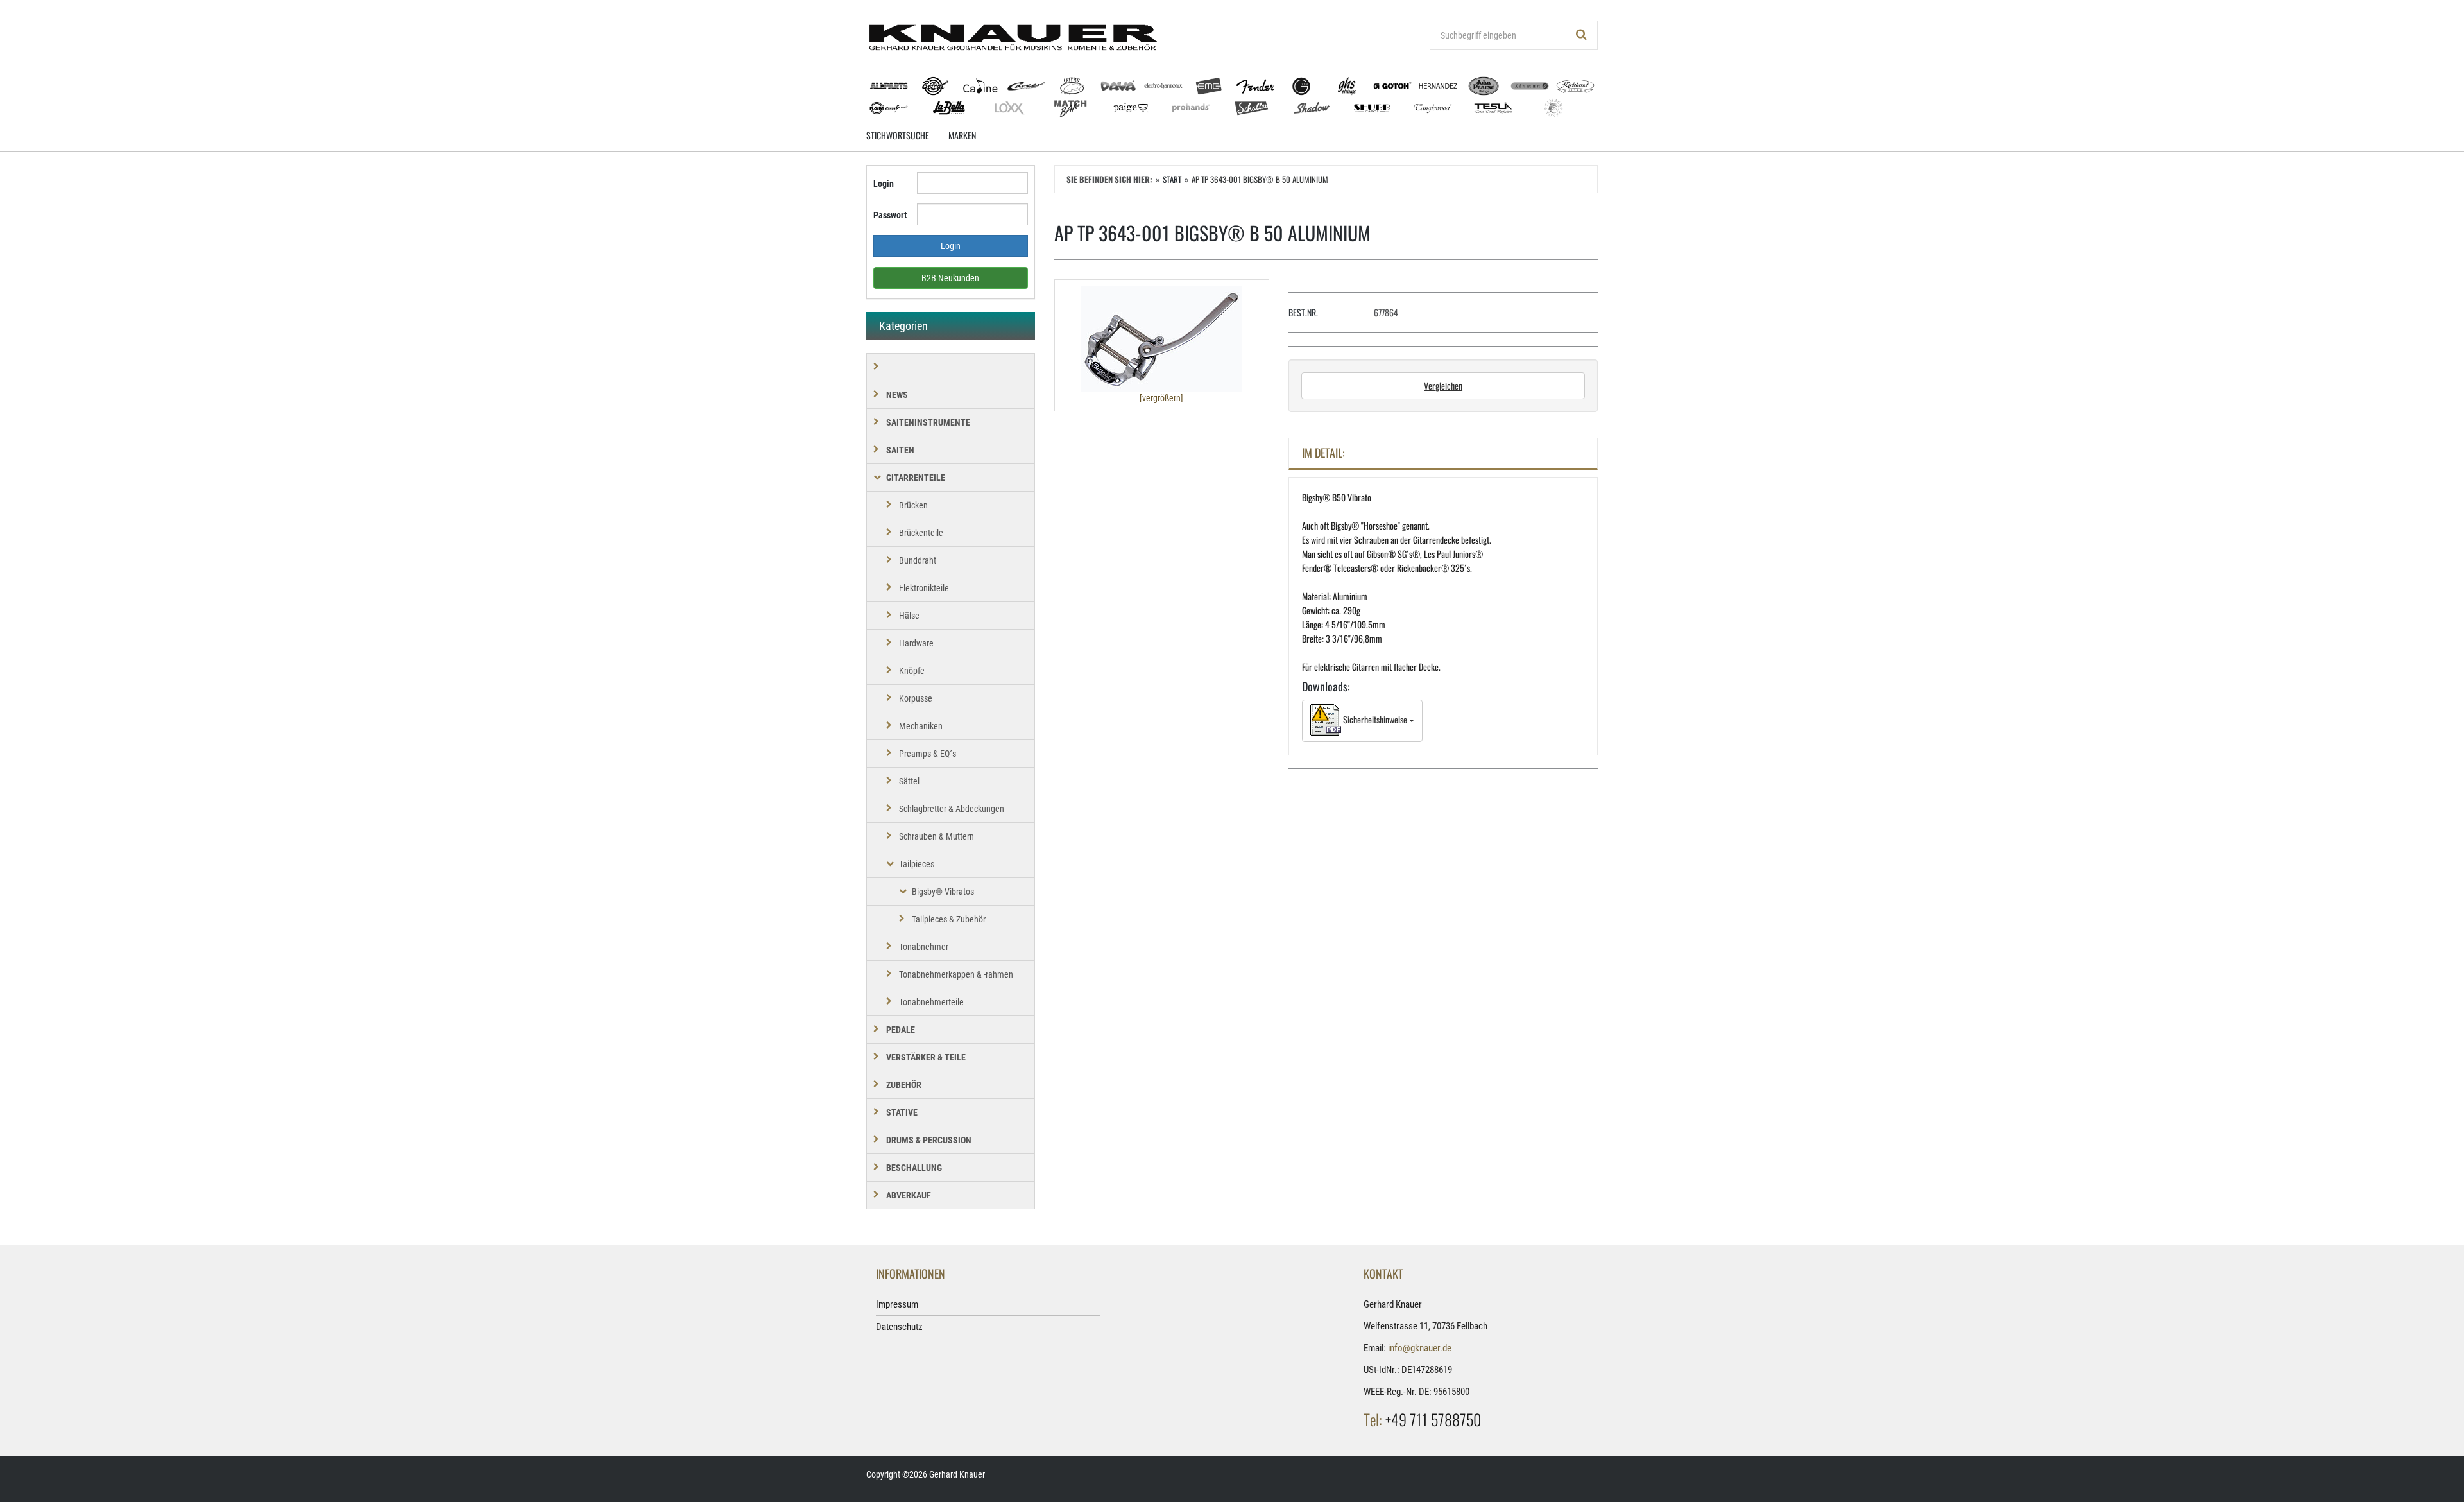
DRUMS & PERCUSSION (929, 1140)
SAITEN (900, 450)
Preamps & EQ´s (928, 754)
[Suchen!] (1582, 35)
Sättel (909, 781)
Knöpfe (912, 671)
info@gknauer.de (1420, 1348)
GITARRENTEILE (916, 478)
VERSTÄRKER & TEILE (926, 1057)
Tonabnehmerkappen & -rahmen (956, 974)
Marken (962, 135)
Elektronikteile (924, 588)
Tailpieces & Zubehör (949, 919)
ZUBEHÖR (904, 1085)
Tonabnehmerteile (931, 1002)
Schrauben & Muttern (937, 836)
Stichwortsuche (898, 135)
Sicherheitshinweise (1375, 719)
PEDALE (901, 1030)
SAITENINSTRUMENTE (928, 422)
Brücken (913, 505)
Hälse (909, 616)
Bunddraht (918, 560)
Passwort (890, 215)
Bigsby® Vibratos (943, 892)
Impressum (897, 1304)
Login (884, 184)
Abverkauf (909, 1195)
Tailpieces (917, 864)
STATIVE (902, 1112)
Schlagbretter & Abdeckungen (952, 809)
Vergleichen (1443, 385)
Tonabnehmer (924, 947)
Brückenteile (921, 533)
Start (1172, 179)
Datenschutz (899, 1327)
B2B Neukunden (950, 278)
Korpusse (916, 698)
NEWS (897, 395)
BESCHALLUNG (914, 1168)
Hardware (916, 643)
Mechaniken (921, 726)
